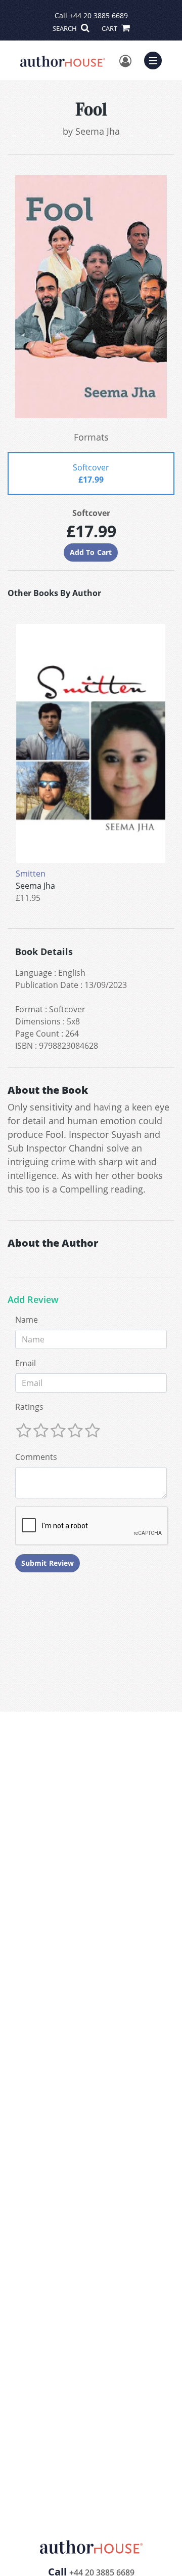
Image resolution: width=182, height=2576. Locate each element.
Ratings (29, 1407)
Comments (36, 1457)
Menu (156, 59)
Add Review (33, 1300)
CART (110, 28)
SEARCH (65, 28)
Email (26, 1363)
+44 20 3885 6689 (99, 15)
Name (27, 1320)
